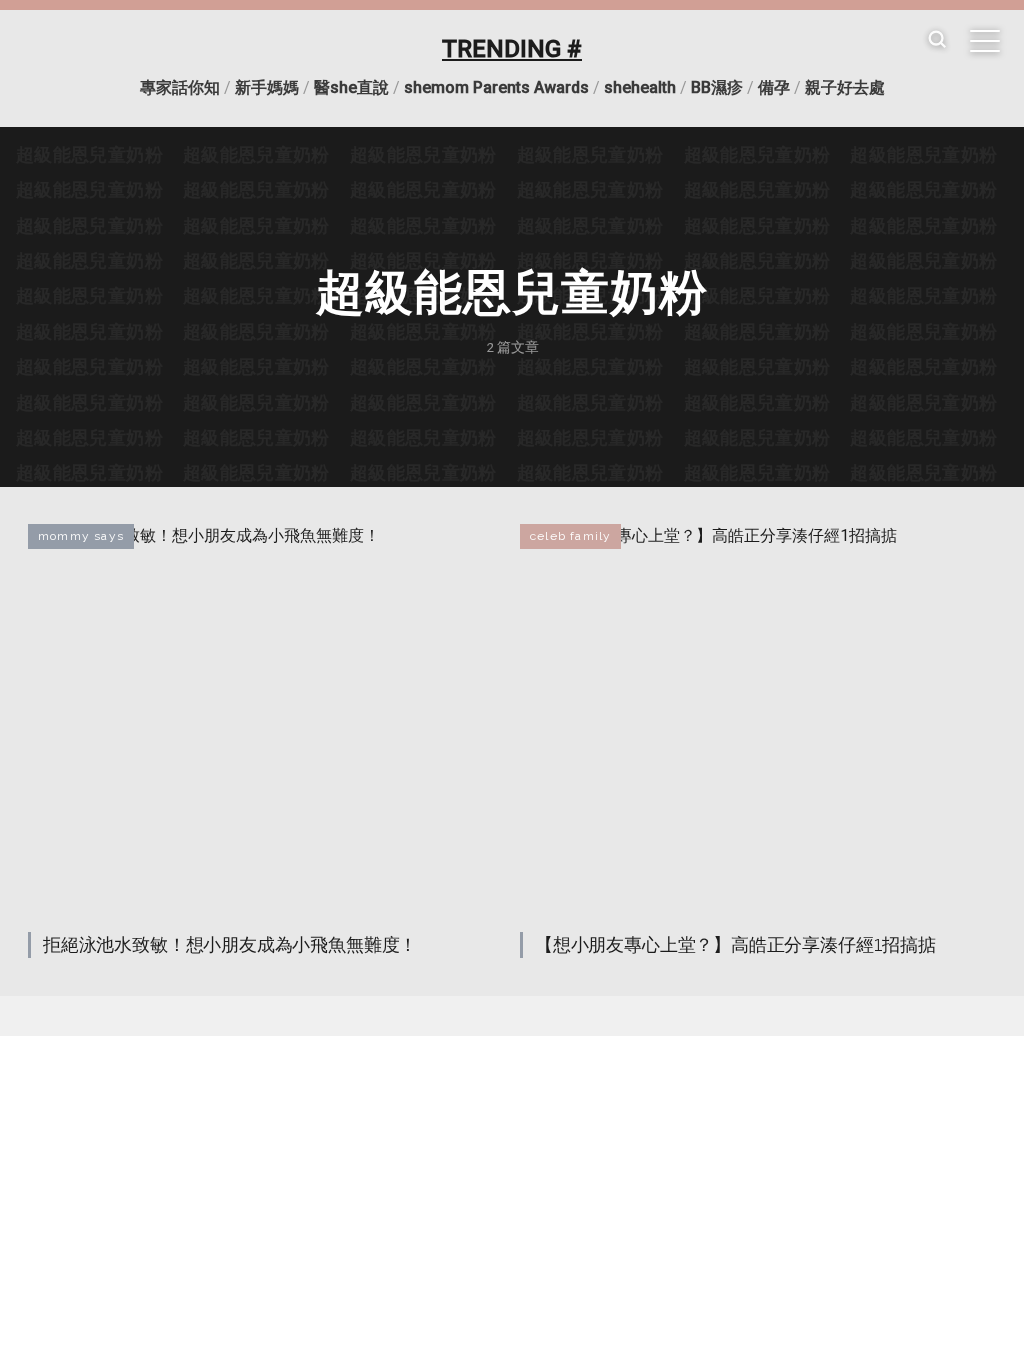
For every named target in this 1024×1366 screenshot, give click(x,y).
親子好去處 (845, 87)
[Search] (937, 40)
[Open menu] (985, 41)
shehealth (640, 87)
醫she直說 (351, 87)
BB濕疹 (717, 87)
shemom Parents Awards (496, 87)
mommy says (81, 536)
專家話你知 (180, 87)
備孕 (774, 87)
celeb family (570, 536)
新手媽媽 (267, 87)
